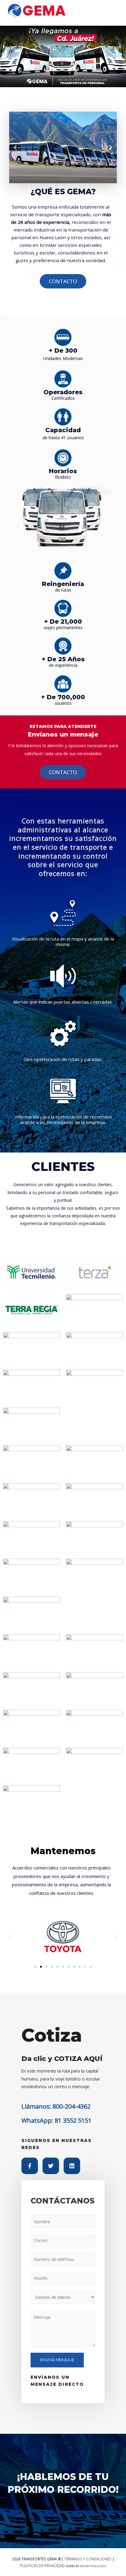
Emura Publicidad (93, 2566)
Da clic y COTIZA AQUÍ (62, 2058)
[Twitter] (51, 2166)
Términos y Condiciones (88, 2559)
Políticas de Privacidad (43, 2566)
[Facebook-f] (30, 2166)
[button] (15, 147)
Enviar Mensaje (57, 2360)
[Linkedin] (72, 2166)
